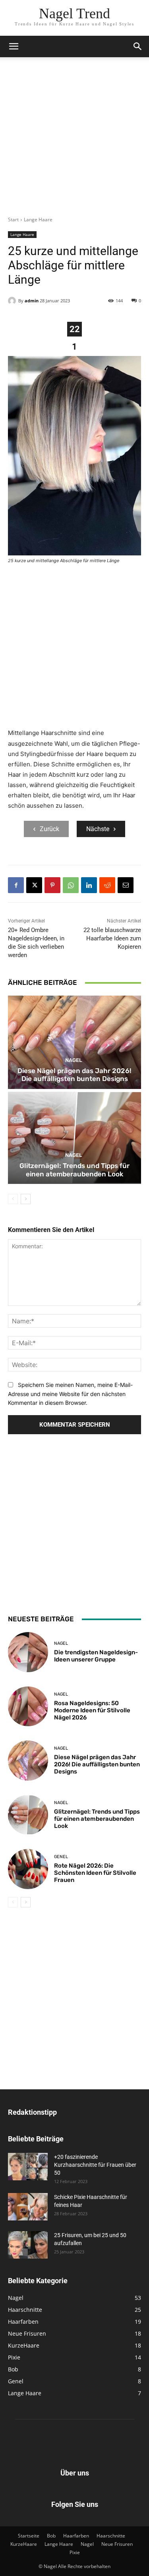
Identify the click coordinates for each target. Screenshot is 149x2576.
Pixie (75, 2552)
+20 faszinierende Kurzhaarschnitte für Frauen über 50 (95, 2165)
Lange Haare (38, 220)
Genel (61, 1857)
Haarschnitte (111, 2536)
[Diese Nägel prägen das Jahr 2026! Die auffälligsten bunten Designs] (74, 1042)
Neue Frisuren (117, 2544)
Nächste (98, 829)
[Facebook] (16, 885)
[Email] (126, 885)
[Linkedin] (89, 885)
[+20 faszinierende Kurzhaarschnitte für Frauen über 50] (28, 2167)
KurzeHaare (24, 2544)
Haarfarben (76, 2536)
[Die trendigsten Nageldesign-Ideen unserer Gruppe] (28, 1652)
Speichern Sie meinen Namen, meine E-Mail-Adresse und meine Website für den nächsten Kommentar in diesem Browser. (70, 1394)
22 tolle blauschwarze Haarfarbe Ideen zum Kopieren (112, 938)
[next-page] (26, 1199)
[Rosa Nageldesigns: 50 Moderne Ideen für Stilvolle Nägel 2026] (28, 1707)
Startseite (29, 2536)
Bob (51, 2536)
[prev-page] (13, 1199)
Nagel (74, 1060)
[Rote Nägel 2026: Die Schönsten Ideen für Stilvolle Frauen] (28, 1869)
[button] (14, 46)
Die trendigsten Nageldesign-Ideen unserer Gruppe (96, 1656)
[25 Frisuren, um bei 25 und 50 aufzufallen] (28, 2245)
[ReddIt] (107, 885)
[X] (34, 885)
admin (32, 301)
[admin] (13, 301)
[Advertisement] (74, 142)
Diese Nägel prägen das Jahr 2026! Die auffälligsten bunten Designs (74, 1075)
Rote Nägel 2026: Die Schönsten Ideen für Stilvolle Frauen (95, 1873)
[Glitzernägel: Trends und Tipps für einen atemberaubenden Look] (74, 1138)
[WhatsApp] (71, 885)
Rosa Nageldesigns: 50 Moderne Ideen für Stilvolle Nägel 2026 (92, 1710)
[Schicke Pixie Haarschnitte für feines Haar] (28, 2207)
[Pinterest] (52, 885)
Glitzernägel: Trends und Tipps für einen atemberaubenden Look (74, 1170)
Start (13, 220)
